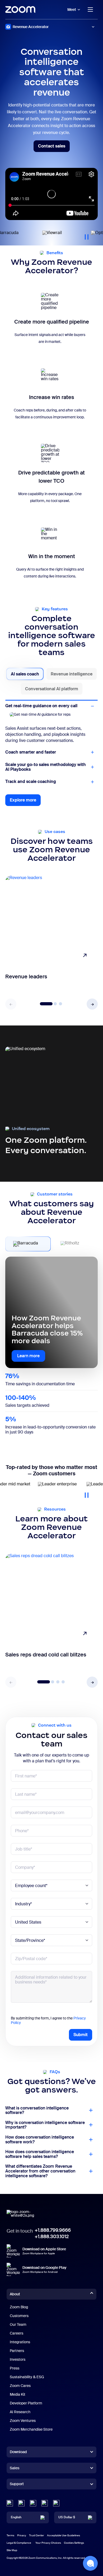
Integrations (20, 2348)
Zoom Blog (19, 2313)
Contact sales (54, 148)
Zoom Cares (20, 2392)
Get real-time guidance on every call (41, 706)
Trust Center (37, 2541)
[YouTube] (33, 2509)
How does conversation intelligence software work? (40, 2146)
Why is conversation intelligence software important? (45, 2131)
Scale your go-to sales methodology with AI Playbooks (46, 773)
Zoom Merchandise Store (31, 2435)
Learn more (28, 1362)
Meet (72, 10)
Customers (19, 2322)
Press (15, 2374)
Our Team (18, 2331)
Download (18, 2458)
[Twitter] (21, 2509)
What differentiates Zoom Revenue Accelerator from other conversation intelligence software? (40, 2177)
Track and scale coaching (31, 788)
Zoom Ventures (23, 2427)
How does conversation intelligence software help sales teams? (40, 2160)
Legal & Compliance (19, 2549)
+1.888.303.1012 (52, 2243)
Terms (10, 2541)
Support (17, 2491)
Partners (17, 2357)
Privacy (22, 2541)
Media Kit (18, 2400)
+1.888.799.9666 (53, 2236)
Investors (18, 2366)
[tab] (25, 674)
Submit (81, 2041)
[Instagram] (56, 2509)
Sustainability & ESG (27, 2383)
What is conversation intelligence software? (37, 2116)
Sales (15, 2474)
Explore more (25, 808)
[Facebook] (45, 2509)
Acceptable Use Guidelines (64, 2541)
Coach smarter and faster (31, 718)
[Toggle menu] (90, 10)
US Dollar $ (67, 2524)
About (15, 2300)
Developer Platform (26, 2409)
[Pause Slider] (87, 235)
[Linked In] (10, 2509)
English (16, 2524)
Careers (17, 2339)
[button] (92, 1010)
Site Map (12, 2556)
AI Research (20, 2418)
